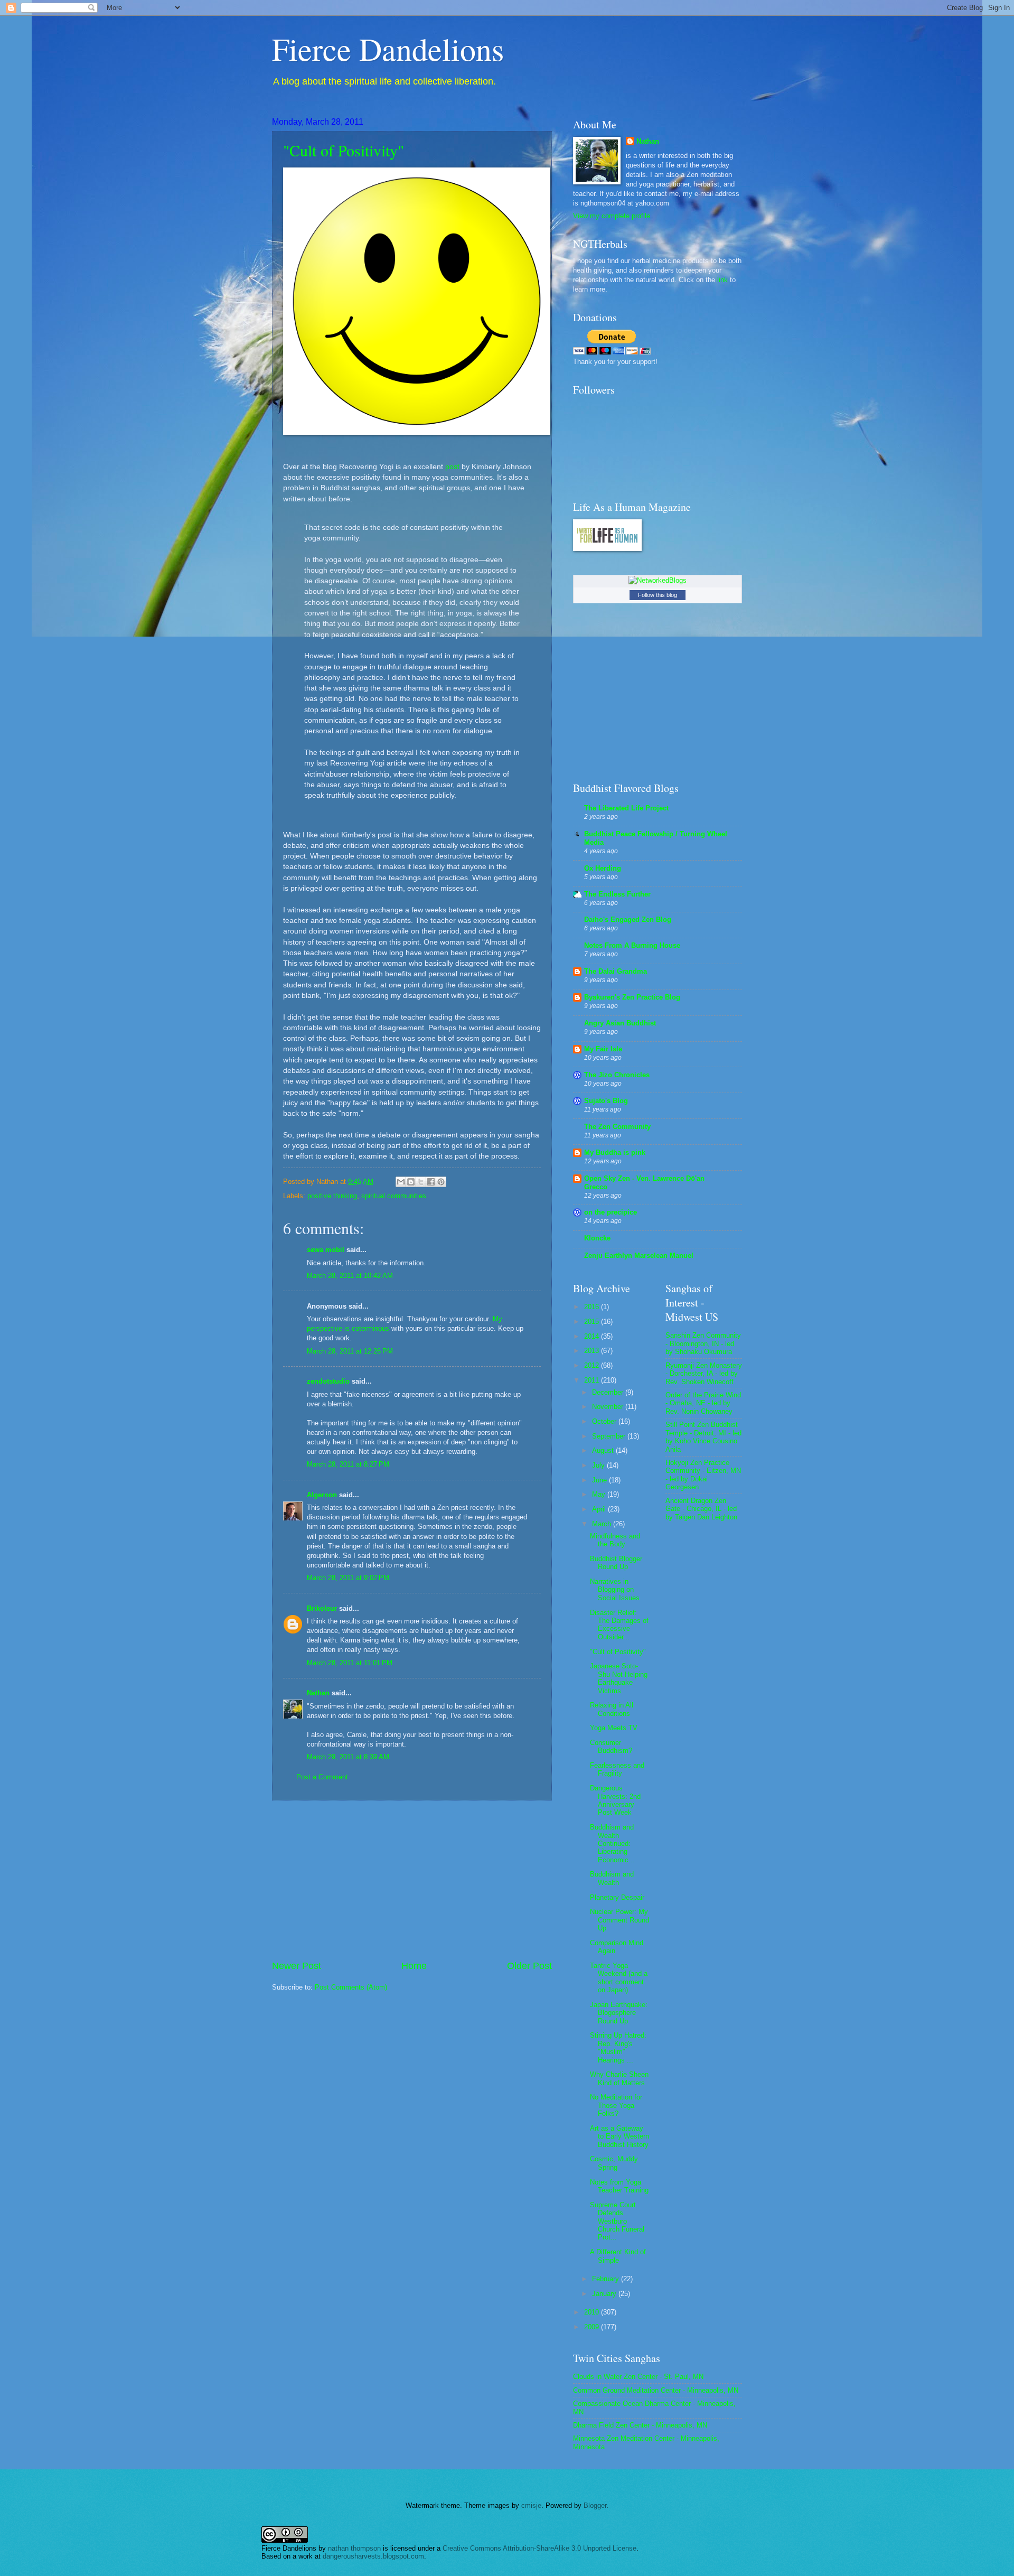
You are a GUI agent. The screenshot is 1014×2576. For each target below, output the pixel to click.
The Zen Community (617, 1127)
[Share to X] (421, 1182)
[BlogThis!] (411, 1182)
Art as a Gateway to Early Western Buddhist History (619, 2136)
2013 (593, 1351)
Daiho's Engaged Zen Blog (628, 920)
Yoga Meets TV (614, 1728)
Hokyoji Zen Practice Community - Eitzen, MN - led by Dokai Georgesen (703, 1475)
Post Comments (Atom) (351, 1987)
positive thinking (332, 1196)
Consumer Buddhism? (611, 1747)
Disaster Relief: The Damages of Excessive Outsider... (619, 1625)
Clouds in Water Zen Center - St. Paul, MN (638, 2377)
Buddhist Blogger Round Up (616, 1563)
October (605, 1421)
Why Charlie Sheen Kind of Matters (619, 2078)
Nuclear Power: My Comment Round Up (619, 1920)
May (600, 1494)
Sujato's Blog (606, 1101)
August (604, 1450)
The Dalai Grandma (616, 971)
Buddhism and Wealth (612, 1878)
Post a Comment (322, 1777)
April (600, 1509)
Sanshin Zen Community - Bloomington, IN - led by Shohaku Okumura (703, 1343)
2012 (593, 1365)
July (599, 1465)
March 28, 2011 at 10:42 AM (350, 1276)
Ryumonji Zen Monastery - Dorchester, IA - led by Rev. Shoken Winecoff (704, 1374)
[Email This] (401, 1182)
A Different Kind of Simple (618, 2256)
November (609, 1407)
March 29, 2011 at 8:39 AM (348, 1757)
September (610, 1436)
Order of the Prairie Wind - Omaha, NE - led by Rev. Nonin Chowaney (703, 1403)
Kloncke (597, 1238)
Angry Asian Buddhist (620, 1023)
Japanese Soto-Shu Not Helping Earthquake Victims (619, 1678)
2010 (593, 2312)
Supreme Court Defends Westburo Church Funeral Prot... (617, 2221)
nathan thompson (354, 2548)
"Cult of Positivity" (344, 150)
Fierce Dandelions (388, 49)
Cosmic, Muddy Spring (614, 2163)
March (603, 1524)
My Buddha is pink (615, 1152)
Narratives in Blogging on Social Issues (615, 1590)
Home (414, 1966)
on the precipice (611, 1212)
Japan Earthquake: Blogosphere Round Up (619, 2013)
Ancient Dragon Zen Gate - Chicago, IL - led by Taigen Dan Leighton (701, 1509)
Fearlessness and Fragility (617, 1769)
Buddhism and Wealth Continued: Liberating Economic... (612, 1844)
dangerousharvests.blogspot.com (373, 2556)
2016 (593, 1307)
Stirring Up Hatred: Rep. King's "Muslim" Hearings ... (618, 2047)
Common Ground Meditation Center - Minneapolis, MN (656, 2390)
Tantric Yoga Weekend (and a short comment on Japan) (619, 1978)
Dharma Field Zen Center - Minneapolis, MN (640, 2425)
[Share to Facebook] (431, 1182)
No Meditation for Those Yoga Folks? (616, 2105)
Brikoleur (322, 1608)
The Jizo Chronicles (617, 1075)
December (609, 1392)
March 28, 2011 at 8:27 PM (348, 1464)
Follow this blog (658, 595)
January (605, 2294)
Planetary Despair (617, 1897)
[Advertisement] (412, 1880)
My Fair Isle (603, 1049)
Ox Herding (603, 868)
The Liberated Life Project (626, 808)
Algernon (322, 1495)
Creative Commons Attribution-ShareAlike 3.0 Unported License (539, 2548)
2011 (593, 1380)
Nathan (318, 1693)
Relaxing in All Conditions (612, 1709)
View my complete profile (612, 216)
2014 (593, 1336)
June (600, 1480)
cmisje (531, 2505)
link (722, 280)
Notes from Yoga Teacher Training (619, 2186)
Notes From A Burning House (632, 945)
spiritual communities (394, 1196)
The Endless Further (617, 894)
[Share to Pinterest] (441, 1182)
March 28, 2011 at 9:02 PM (348, 1578)
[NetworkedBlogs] (658, 580)
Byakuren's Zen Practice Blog (632, 997)
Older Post (529, 1966)
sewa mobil (326, 1250)
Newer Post (297, 1966)
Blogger (595, 2505)
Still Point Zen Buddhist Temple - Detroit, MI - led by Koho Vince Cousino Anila (703, 1437)
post (452, 467)
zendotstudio (328, 1381)
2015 (593, 1322)
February (607, 2279)
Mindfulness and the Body (615, 1540)
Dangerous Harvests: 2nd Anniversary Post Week (615, 1800)
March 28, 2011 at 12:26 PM (350, 1351)
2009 (593, 2327)
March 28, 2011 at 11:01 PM (350, 1663)
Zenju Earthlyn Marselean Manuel (639, 1256)
